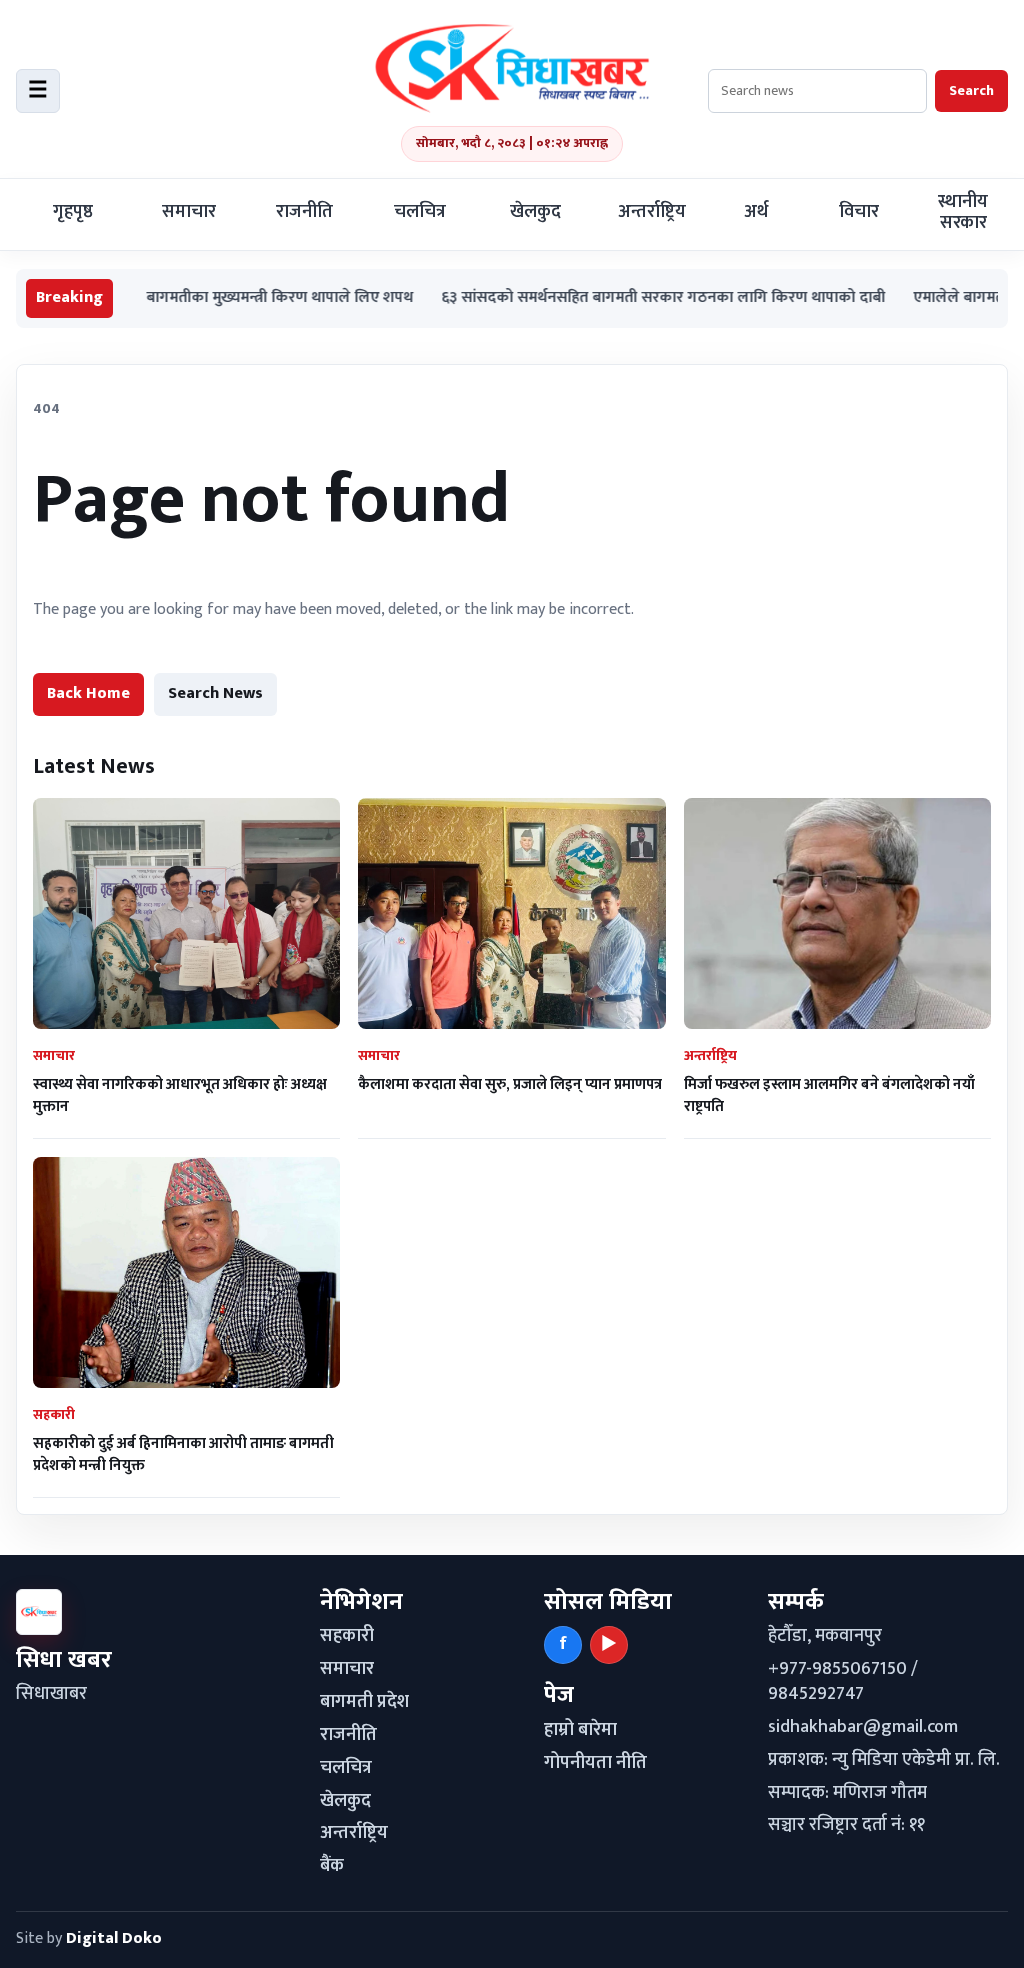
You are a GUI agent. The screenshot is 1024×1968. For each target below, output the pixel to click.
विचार (859, 212)
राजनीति (304, 212)
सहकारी (347, 1636)
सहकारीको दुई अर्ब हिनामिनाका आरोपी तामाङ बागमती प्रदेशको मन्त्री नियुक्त (183, 1454)
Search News (215, 693)
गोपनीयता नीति (595, 1763)
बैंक (332, 1866)
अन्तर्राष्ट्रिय (652, 212)
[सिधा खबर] (512, 68)
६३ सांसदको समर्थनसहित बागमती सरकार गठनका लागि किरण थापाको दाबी (604, 298)
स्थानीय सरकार (963, 212)
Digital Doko (114, 1938)
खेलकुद (535, 212)
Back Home (88, 693)
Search (971, 90)
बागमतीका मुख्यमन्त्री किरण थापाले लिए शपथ (220, 298)
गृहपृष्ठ (73, 212)
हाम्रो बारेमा (580, 1730)
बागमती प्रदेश (364, 1702)
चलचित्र (420, 212)
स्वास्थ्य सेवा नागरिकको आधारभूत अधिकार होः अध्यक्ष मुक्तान (180, 1095)
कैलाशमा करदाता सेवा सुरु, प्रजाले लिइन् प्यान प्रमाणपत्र (510, 1084)
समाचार (189, 212)
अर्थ (756, 212)
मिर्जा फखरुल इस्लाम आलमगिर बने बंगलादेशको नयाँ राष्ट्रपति (829, 1095)
